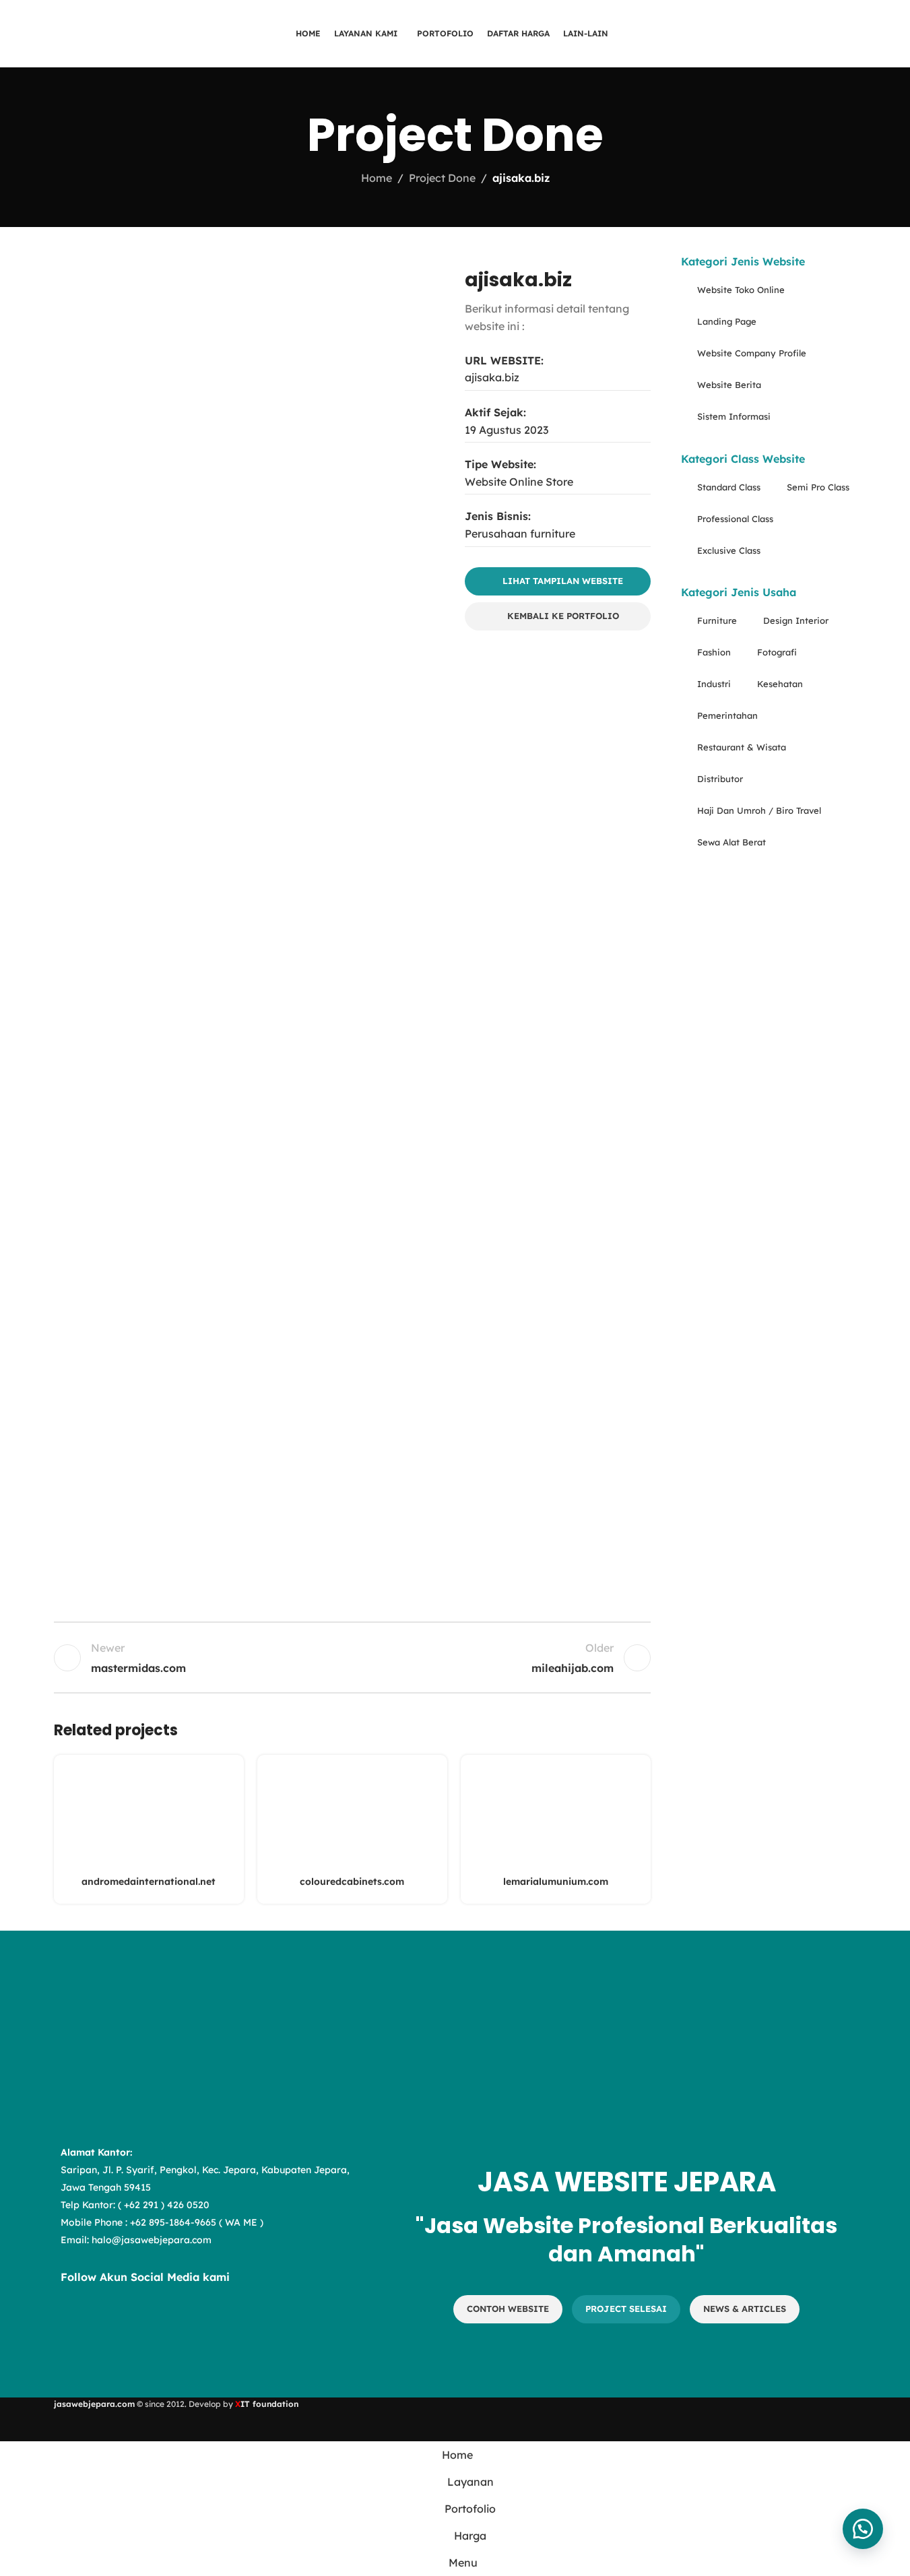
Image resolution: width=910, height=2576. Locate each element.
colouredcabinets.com (352, 1881)
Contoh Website (508, 2309)
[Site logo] (107, 32)
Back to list (352, 1658)
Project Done (442, 178)
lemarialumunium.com (556, 1881)
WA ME (241, 2222)
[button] (863, 2529)
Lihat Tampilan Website (563, 581)
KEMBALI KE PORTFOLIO (563, 616)
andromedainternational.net (149, 1881)
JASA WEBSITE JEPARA (627, 2182)
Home (377, 178)
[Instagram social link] (108, 2323)
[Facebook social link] (74, 2323)
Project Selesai (626, 2309)
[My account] (872, 34)
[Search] (847, 34)
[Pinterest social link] (175, 2323)
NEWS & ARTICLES (745, 2309)
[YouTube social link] (141, 2323)
